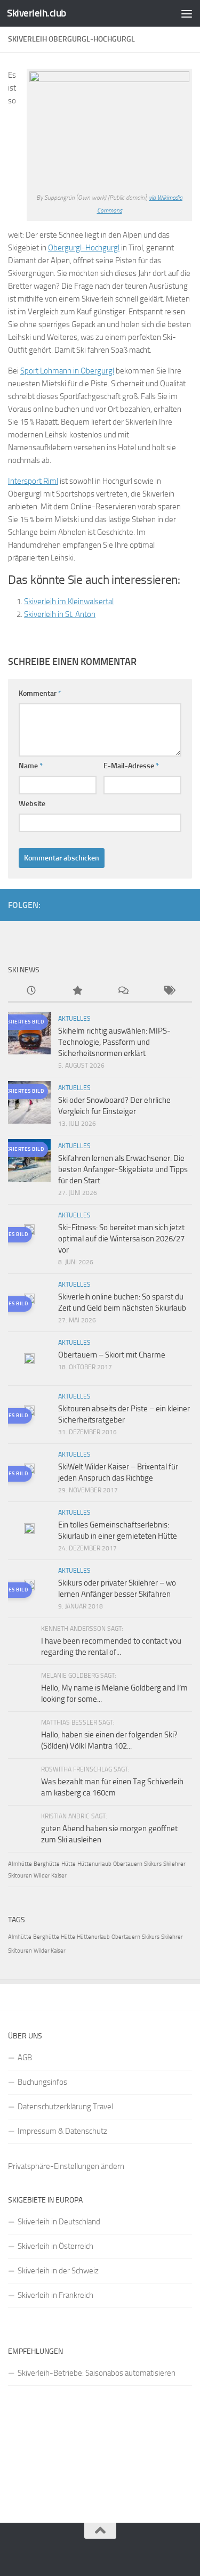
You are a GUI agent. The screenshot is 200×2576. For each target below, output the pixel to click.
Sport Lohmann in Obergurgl (67, 371)
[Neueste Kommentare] (123, 991)
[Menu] (187, 13)
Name (31, 766)
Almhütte (20, 1864)
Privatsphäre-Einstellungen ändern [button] (66, 2166)
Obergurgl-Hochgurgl (84, 248)
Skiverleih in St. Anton (60, 614)
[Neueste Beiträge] (31, 991)
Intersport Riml (33, 481)
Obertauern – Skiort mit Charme (112, 1355)
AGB (25, 2058)
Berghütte (47, 1864)
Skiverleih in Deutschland (59, 2222)
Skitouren (20, 1876)
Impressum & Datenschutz (62, 2131)
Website (32, 804)
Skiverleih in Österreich (55, 2246)
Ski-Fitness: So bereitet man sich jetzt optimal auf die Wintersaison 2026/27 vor (121, 1239)
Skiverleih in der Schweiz (58, 2271)
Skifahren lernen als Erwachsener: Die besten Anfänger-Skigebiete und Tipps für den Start (123, 1169)
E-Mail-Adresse (131, 766)
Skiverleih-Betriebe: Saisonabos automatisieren (97, 2373)
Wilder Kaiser (50, 1876)
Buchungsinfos (42, 2082)
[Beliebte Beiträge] (77, 991)
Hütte (69, 1864)
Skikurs (153, 1864)
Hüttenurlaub (94, 1864)
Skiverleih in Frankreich (55, 2295)
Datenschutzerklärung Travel (65, 2107)
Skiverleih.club (37, 13)
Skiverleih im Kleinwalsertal (69, 602)
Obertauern (128, 1864)
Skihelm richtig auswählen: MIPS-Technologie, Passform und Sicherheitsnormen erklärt (114, 1042)
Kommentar (40, 693)
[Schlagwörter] (169, 991)
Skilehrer (174, 1864)
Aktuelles (74, 1019)
